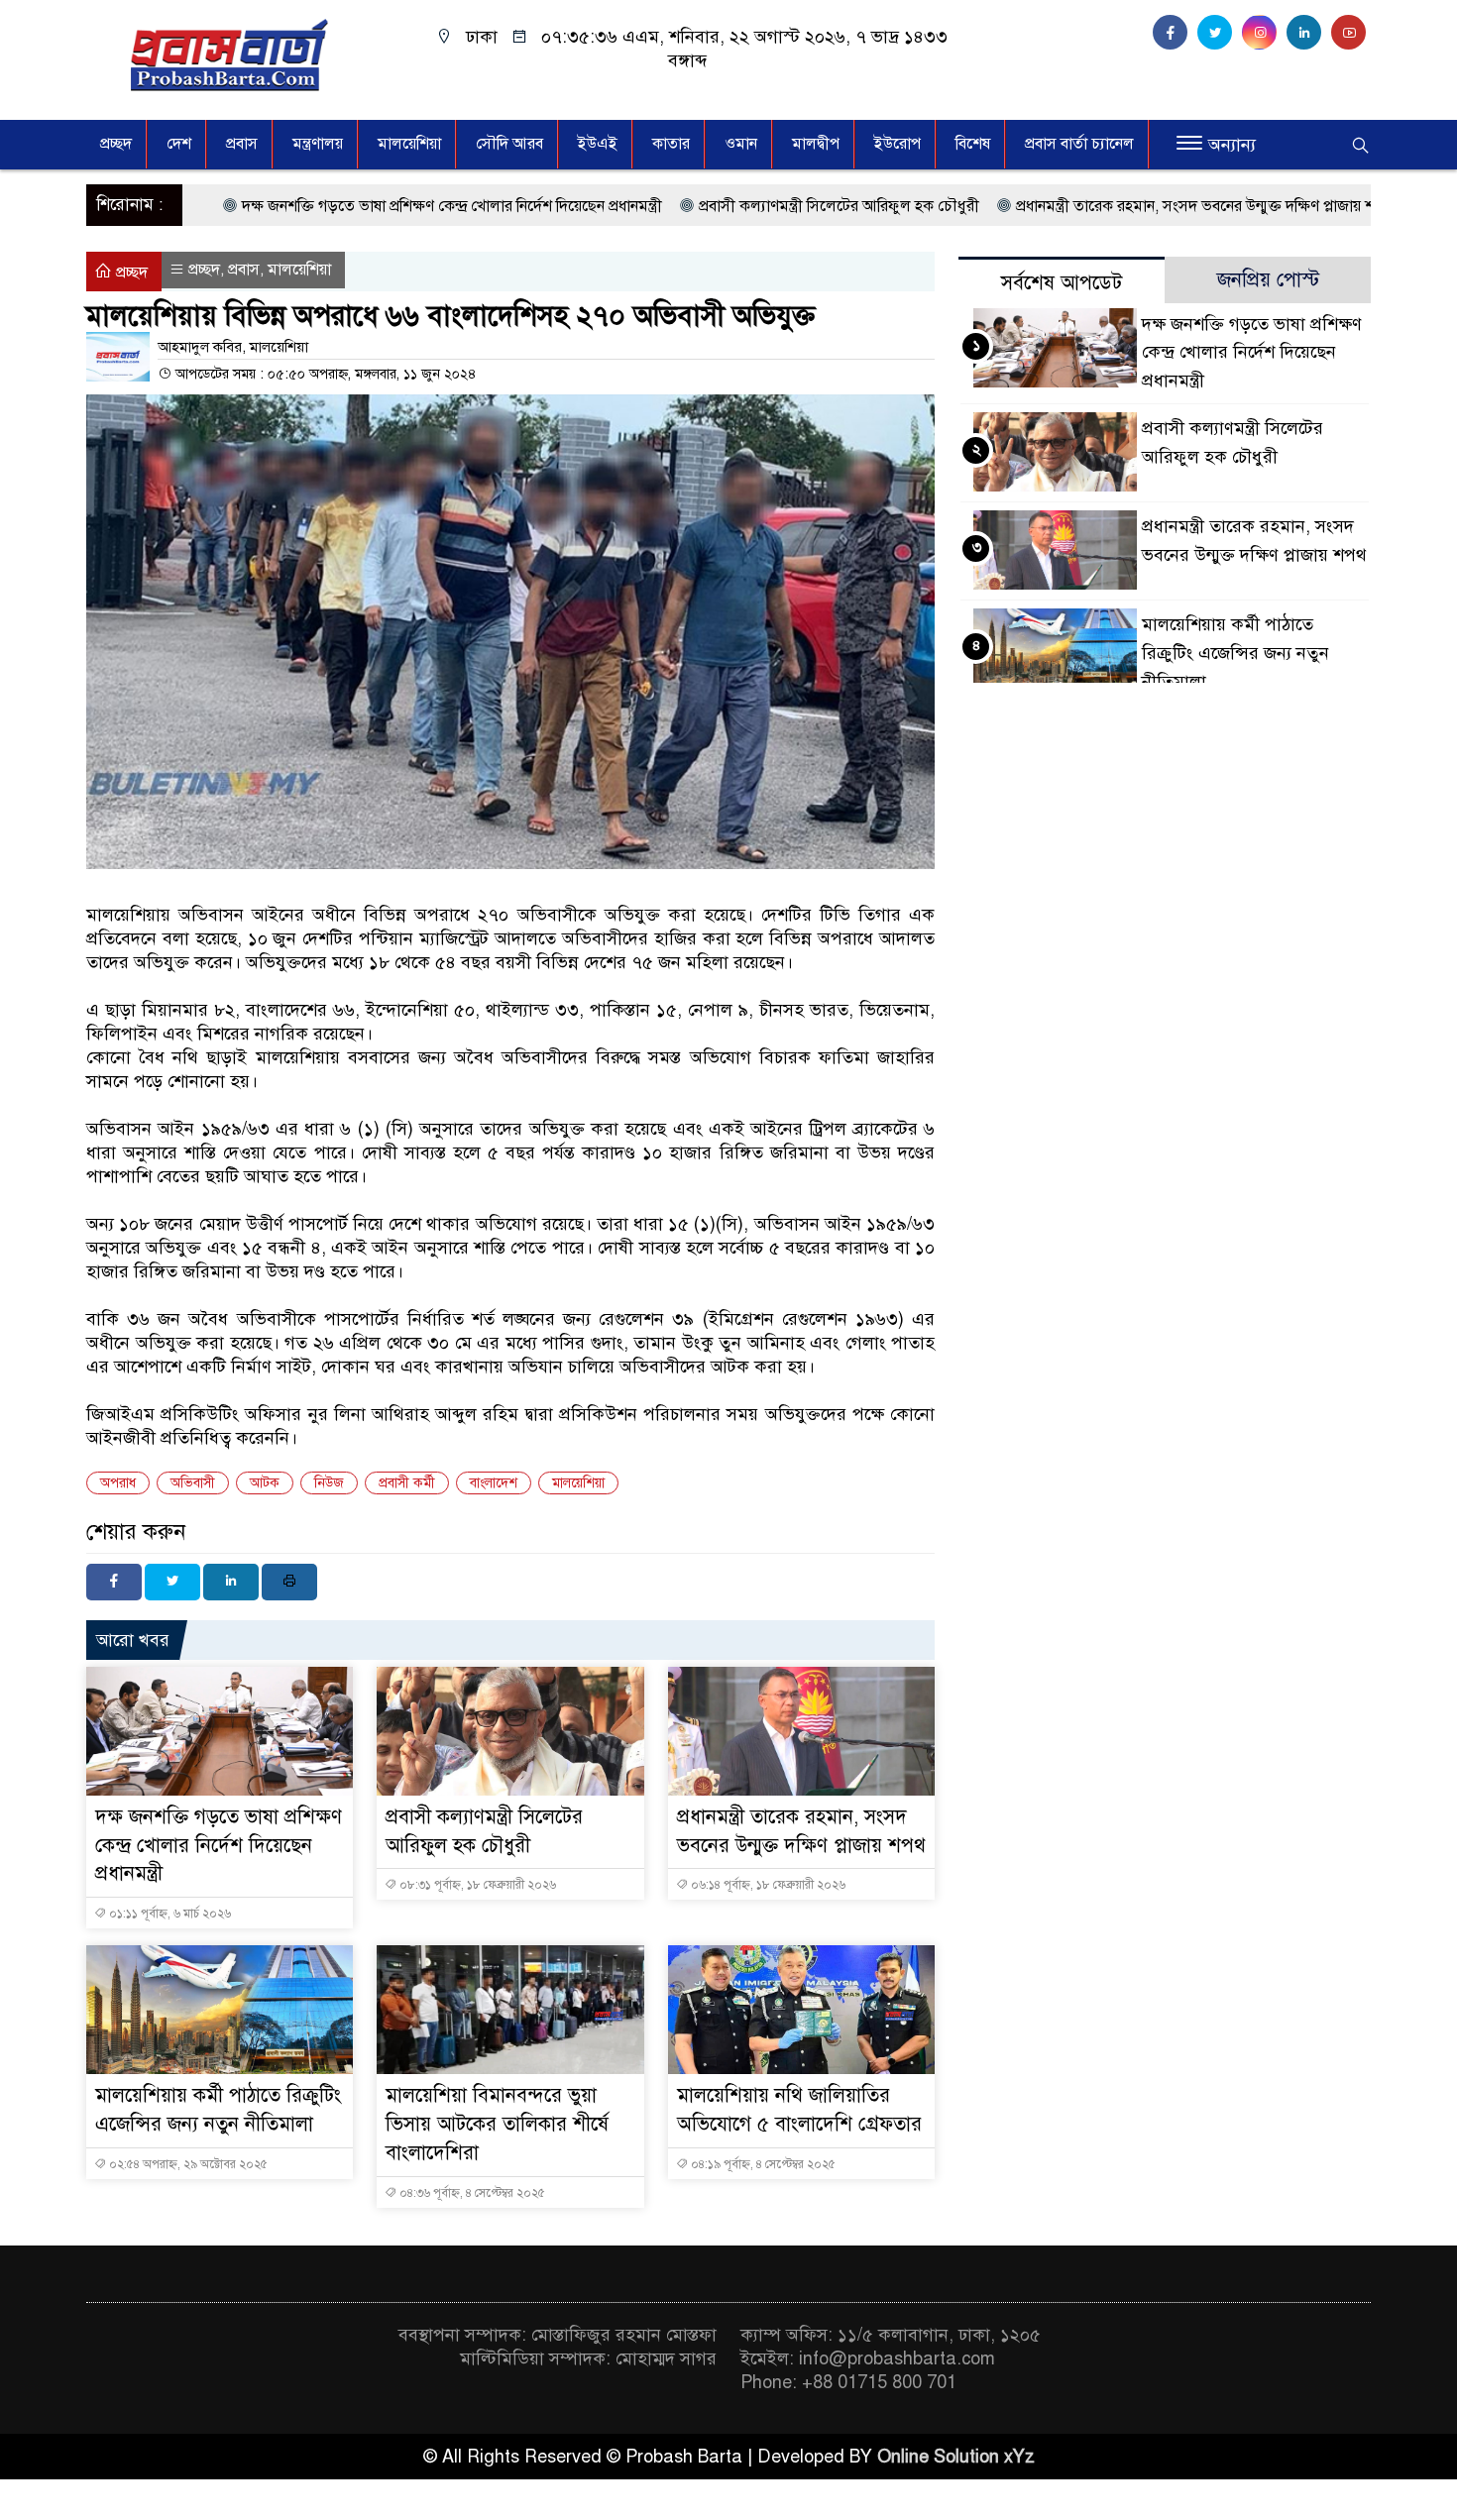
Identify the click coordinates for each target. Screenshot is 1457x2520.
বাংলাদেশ (494, 1483)
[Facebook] (114, 1582)
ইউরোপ (897, 144)
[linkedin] (1309, 33)
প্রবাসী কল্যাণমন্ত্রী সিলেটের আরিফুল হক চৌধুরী (736, 206)
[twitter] (1220, 33)
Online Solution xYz (956, 2457)
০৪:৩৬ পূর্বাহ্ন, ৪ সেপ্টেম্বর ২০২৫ (471, 2193)
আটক (265, 1483)
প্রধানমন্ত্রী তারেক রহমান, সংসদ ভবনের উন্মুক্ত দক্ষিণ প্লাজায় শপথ (1102, 206)
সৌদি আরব (509, 144)
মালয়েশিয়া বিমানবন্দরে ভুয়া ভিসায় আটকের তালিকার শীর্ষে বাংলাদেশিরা (497, 2124)
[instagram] (1264, 33)
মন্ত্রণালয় (318, 144)
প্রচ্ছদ (116, 144)
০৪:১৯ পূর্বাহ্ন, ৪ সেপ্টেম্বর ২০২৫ (762, 2164)
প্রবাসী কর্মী (407, 1483)
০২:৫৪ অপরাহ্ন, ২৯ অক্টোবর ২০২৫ (187, 2164)
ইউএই (598, 144)
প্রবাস (242, 144)
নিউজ (329, 1483)
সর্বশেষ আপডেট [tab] (1062, 283)
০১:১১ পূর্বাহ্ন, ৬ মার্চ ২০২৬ (168, 1914)
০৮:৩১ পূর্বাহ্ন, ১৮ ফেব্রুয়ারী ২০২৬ (476, 1885)
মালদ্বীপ (816, 144)
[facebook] (1175, 33)
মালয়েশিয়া (409, 144)
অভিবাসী (193, 1483)
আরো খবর (133, 1640)
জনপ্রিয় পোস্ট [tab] (1268, 280)
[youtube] (1351, 33)
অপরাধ (118, 1483)
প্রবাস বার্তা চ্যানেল (1079, 144)
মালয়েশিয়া (578, 1483)
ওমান (741, 144)
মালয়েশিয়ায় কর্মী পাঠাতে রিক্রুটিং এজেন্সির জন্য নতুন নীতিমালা (1235, 653)
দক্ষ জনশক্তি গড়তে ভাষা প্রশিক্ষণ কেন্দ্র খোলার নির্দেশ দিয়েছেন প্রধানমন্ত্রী (349, 206)
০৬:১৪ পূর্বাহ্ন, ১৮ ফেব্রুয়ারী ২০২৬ (767, 1885)
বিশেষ (973, 144)
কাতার (671, 144)
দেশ (179, 144)
